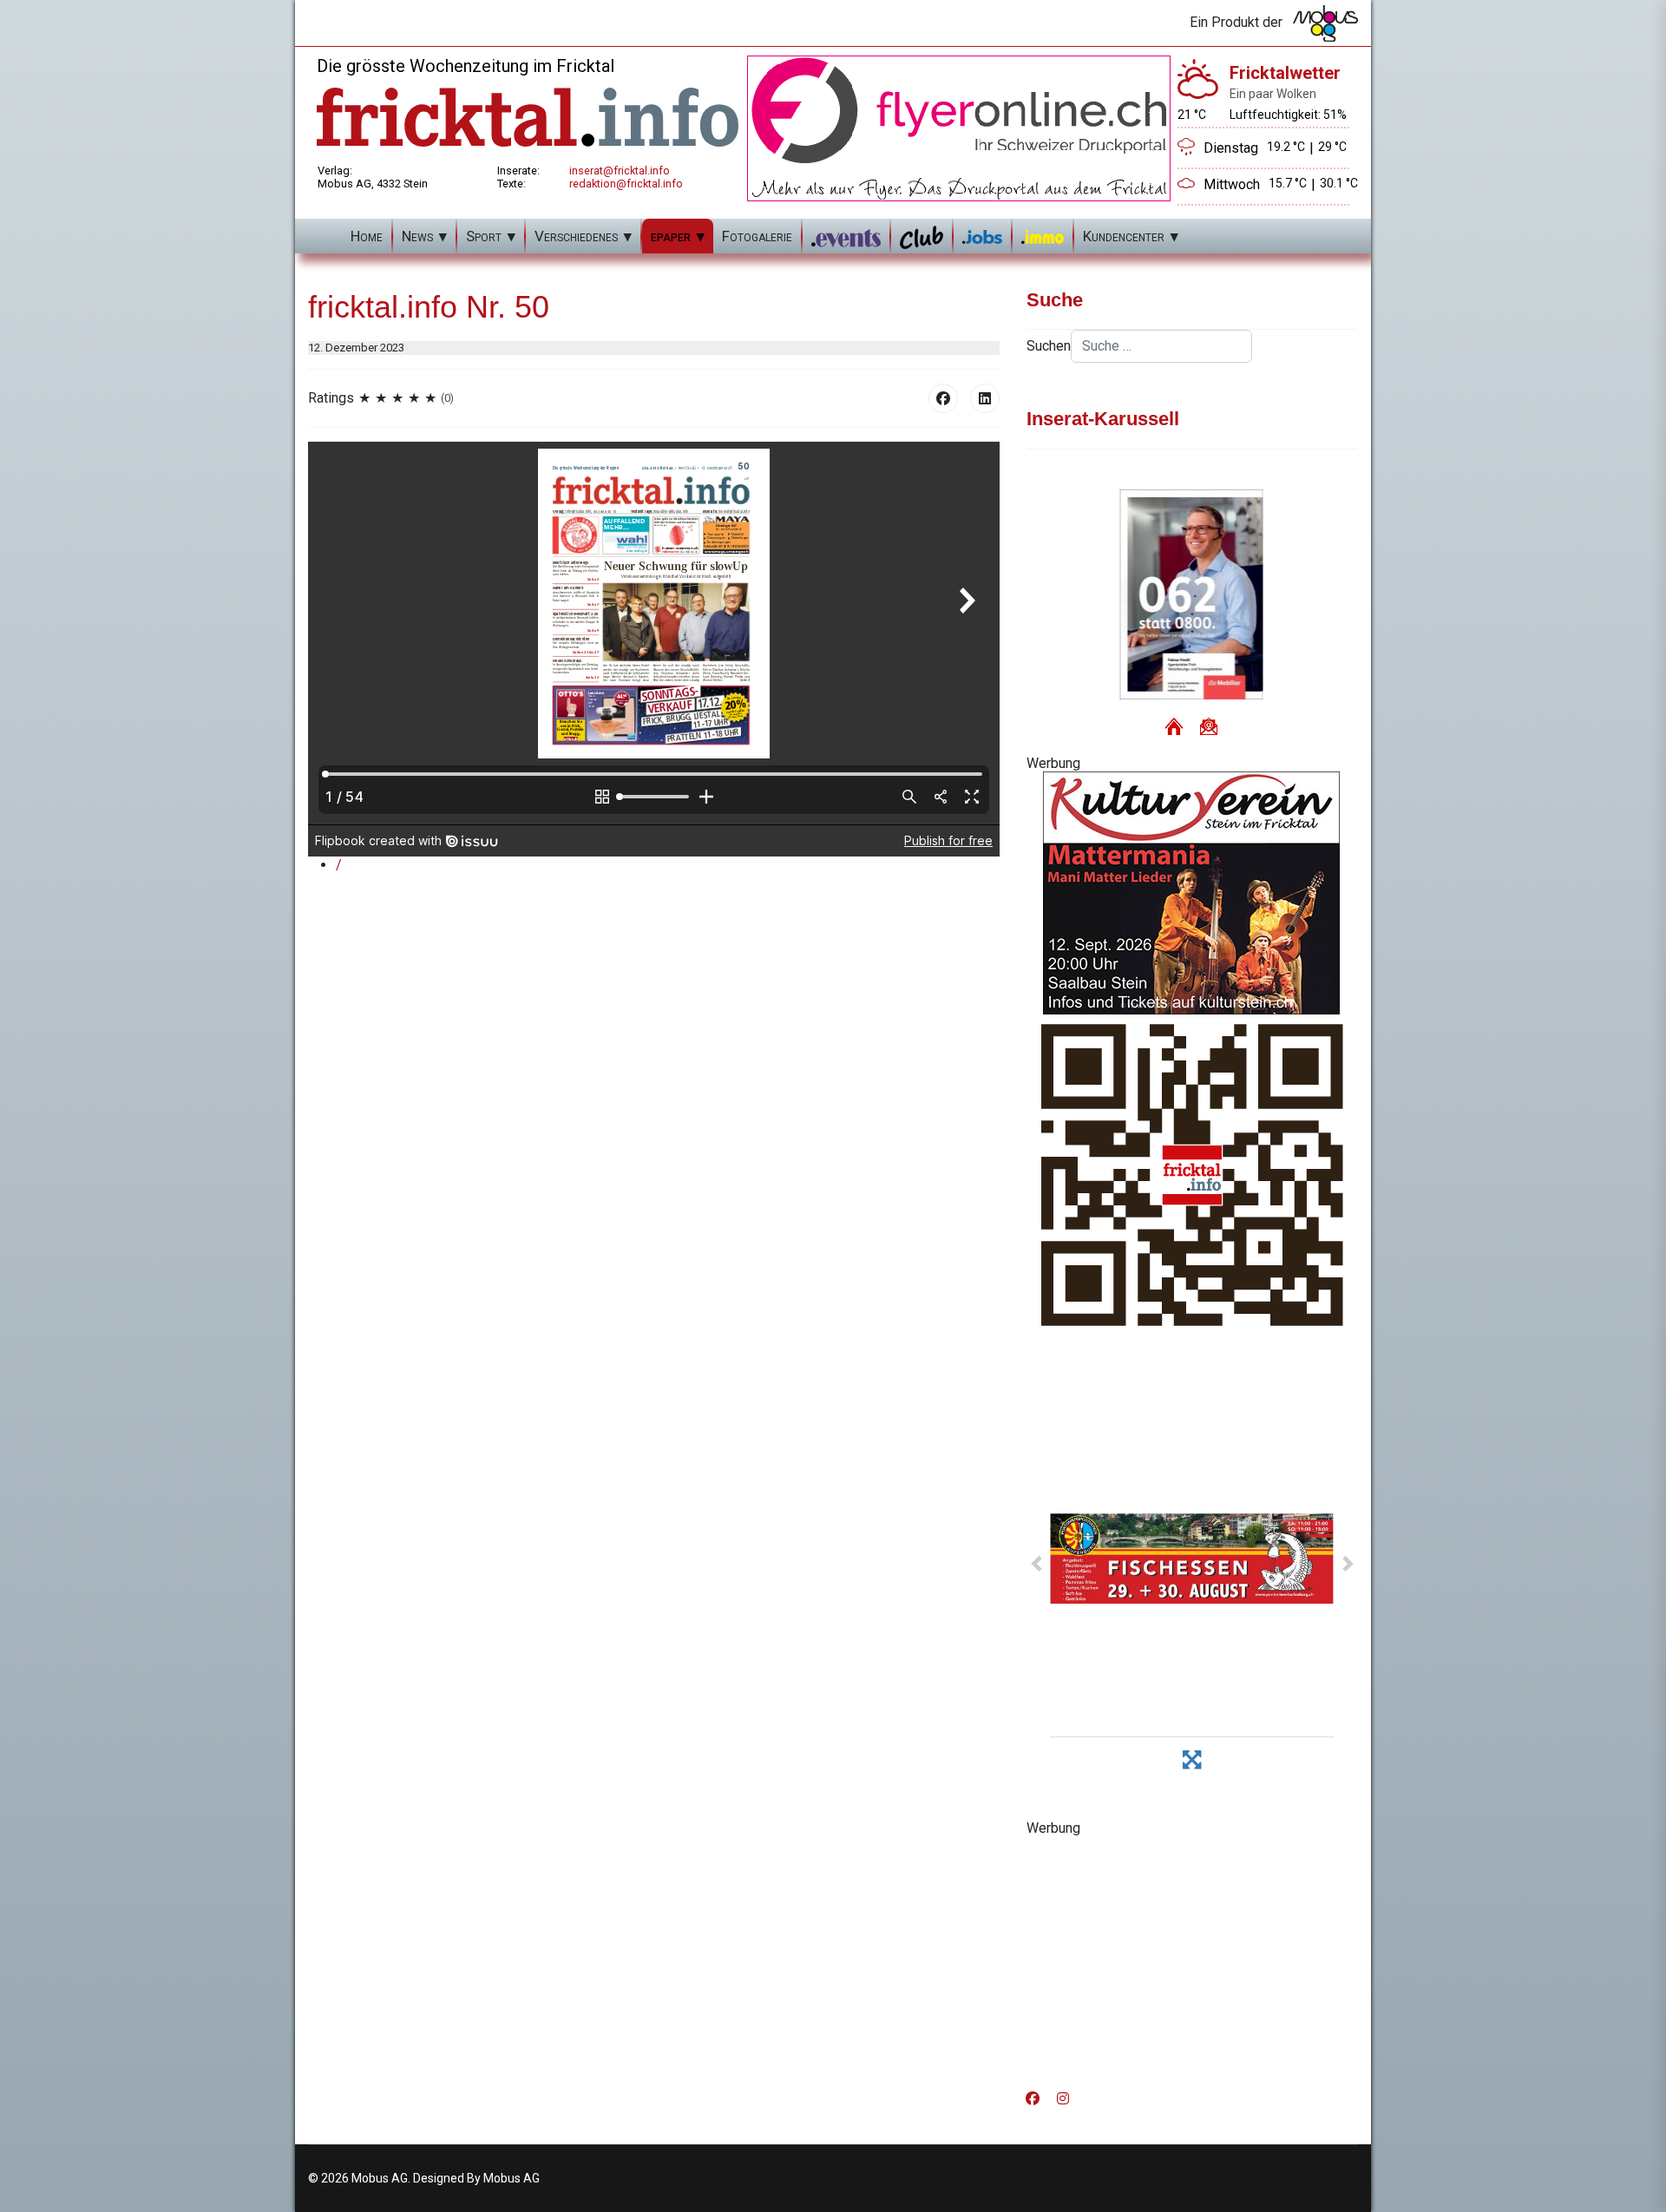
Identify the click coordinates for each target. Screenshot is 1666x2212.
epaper (671, 236)
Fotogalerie (757, 236)
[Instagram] (1063, 2099)
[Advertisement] (1192, 1958)
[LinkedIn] (985, 398)
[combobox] (1161, 346)
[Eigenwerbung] (959, 127)
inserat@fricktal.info (620, 171)
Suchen (1049, 346)
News (417, 236)
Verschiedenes (576, 236)
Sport (484, 236)
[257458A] (1192, 893)
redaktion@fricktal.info (626, 184)
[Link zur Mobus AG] (1325, 23)
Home (367, 236)
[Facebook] (943, 398)
